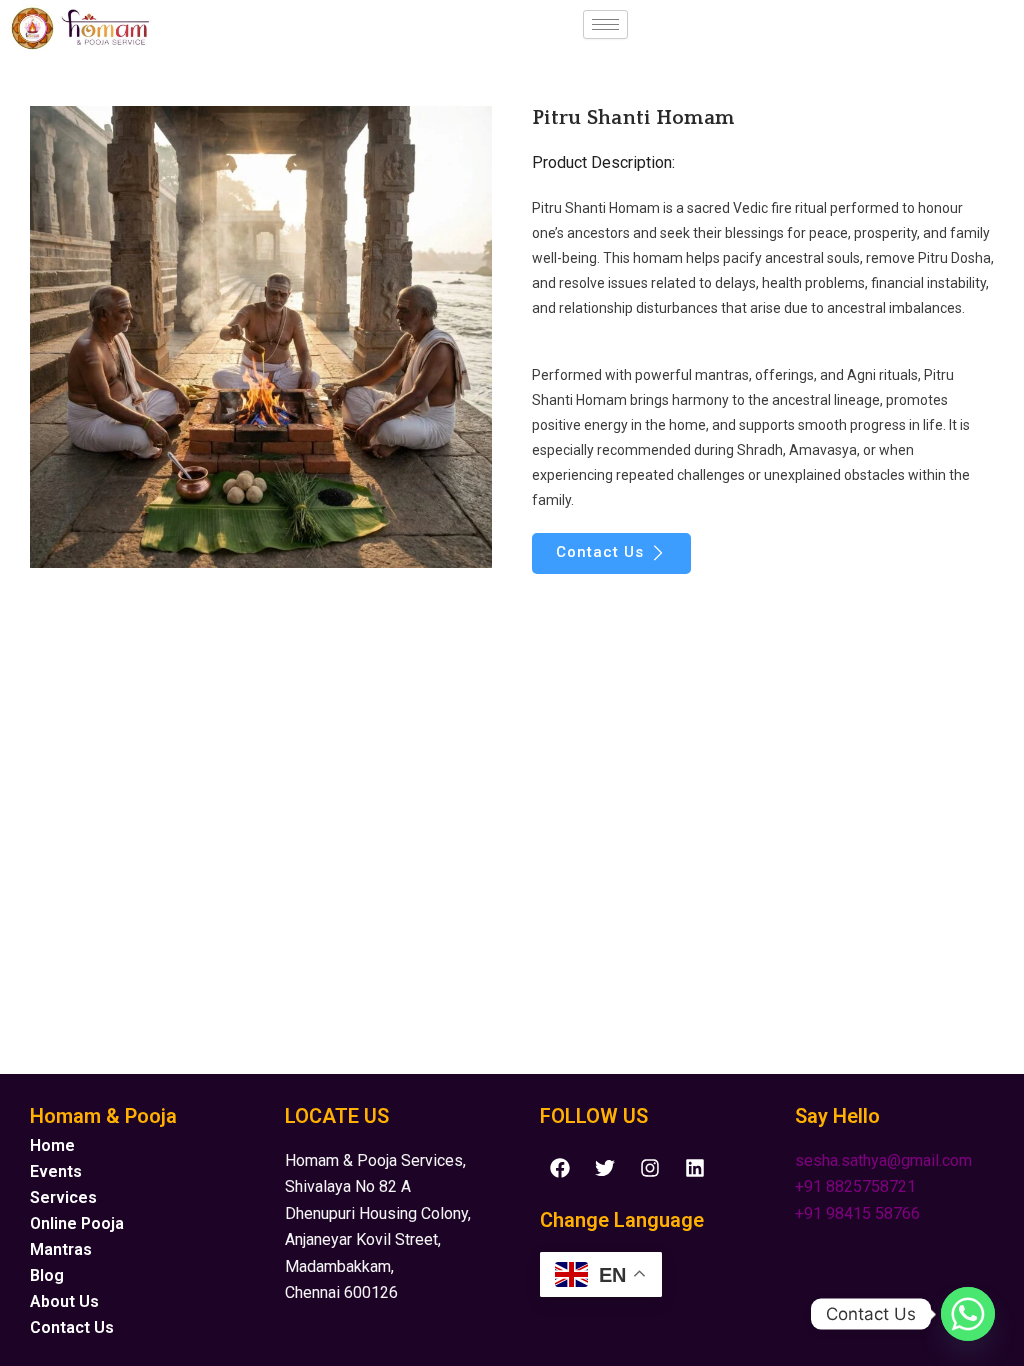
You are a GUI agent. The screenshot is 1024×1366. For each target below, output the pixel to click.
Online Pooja (77, 1223)
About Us (64, 1301)
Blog (47, 1275)
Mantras (61, 1249)
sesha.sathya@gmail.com (883, 1160)
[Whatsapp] (968, 1314)
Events (56, 1171)
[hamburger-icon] (605, 24)
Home (52, 1145)
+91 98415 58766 (857, 1213)
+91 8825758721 (855, 1186)
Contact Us (72, 1327)
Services (63, 1197)
